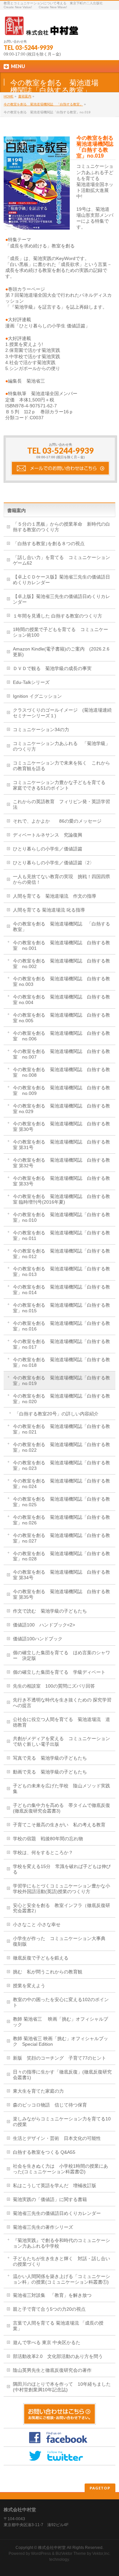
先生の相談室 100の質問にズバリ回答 (54, 1686)
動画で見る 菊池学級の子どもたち (50, 1772)
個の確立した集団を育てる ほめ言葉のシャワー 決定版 (61, 1655)
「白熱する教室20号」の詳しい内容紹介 (57, 1414)
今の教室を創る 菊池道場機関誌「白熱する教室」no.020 (61, 1399)
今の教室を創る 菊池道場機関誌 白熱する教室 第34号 (61, 1575)
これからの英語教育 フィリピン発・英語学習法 (61, 804)
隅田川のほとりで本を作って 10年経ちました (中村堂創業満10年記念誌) (64, 2387)
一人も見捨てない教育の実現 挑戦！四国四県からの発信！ (61, 879)
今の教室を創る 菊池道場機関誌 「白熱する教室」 (43, 104)
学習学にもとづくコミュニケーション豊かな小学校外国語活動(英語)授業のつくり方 (61, 1889)
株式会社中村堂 (52, 2548)
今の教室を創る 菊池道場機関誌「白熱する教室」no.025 (61, 1502)
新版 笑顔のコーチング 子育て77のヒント (59, 2058)
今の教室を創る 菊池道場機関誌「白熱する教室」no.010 (61, 1217)
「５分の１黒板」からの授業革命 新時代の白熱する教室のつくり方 (61, 527)
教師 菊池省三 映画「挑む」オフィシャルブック (60, 2022)
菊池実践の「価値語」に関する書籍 (50, 2199)
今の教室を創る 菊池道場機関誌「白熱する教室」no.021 (61, 1429)
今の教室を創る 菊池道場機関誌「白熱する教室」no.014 (61, 1290)
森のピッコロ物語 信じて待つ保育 (50, 2105)
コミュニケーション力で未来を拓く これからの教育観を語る (61, 766)
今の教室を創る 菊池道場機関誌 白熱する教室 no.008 (61, 1072)
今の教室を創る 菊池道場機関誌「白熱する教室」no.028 (61, 1556)
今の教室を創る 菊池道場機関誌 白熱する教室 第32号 (61, 1163)
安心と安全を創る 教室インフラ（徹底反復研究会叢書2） (61, 1908)
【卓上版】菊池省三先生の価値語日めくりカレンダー (61, 599)
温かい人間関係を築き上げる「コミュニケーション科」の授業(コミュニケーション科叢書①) (61, 2279)
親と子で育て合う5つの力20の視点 (49, 2309)
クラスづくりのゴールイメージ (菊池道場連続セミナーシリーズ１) (62, 713)
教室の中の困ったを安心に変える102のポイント (61, 2002)
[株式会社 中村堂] (41, 28)
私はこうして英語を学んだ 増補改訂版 (55, 2185)
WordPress (41, 2554)
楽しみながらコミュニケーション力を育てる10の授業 (62, 2122)
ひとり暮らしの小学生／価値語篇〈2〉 (54, 863)
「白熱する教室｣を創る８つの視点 (49, 543)
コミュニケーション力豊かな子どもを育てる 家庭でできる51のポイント (61, 785)
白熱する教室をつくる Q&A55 (44, 2152)
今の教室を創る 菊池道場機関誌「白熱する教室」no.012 (61, 1254)
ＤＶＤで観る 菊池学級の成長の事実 (52, 668)
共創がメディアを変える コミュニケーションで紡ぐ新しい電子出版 (61, 1741)
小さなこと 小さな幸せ (37, 1924)
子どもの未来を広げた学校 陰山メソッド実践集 (61, 1789)
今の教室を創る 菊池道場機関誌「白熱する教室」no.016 (61, 1326)
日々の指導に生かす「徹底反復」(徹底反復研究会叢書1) (62, 2075)
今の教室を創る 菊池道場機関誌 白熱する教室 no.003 (61, 981)
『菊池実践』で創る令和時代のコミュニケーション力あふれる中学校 (61, 2243)
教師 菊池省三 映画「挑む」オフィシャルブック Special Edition (60, 2041)
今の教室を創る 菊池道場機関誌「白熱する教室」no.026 (61, 1520)
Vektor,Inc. (101, 2554)
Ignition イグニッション (37, 696)
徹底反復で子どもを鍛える (41, 1958)
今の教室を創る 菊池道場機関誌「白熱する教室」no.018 (61, 1362)
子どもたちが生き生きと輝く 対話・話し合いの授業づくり (61, 2261)
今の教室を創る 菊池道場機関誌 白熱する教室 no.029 (61, 1109)
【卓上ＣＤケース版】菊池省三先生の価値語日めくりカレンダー (61, 580)
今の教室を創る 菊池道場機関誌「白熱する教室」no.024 (61, 1484)
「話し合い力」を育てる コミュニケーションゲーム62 (61, 560)
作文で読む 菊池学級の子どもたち (50, 1611)
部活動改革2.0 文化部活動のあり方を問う (58, 2356)
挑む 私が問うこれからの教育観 (48, 1972)
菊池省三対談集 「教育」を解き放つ (52, 2295)
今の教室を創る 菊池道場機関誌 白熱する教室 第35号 (61, 1594)
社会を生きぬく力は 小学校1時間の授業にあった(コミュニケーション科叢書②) (60, 2169)
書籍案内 (25, 96)
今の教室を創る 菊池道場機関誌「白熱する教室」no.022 (61, 1447)
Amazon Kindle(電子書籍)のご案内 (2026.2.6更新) (61, 652)
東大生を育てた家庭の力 (38, 2091)
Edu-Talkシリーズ (31, 682)
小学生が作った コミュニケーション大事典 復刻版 (61, 1941)
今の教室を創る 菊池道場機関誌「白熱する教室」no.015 (61, 1308)
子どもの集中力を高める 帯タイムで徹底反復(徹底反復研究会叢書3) (61, 1808)
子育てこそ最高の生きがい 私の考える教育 (59, 1825)
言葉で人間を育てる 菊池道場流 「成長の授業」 (58, 2326)
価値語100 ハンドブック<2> (44, 1625)
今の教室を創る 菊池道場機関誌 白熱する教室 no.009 (61, 1090)
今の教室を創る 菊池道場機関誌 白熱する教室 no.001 (61, 945)
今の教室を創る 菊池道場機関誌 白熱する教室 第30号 (61, 1126)
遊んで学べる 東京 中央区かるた (47, 2342)
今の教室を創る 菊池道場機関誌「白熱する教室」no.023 (61, 1465)
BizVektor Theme (71, 2554)
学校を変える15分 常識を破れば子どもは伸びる (62, 1869)
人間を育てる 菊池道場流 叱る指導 (49, 910)
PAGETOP (100, 2488)
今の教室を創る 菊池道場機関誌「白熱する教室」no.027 (61, 1538)
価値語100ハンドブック (38, 1639)
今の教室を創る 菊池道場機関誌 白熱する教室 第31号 (61, 1145)
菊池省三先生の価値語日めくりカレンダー (57, 2213)
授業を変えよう (29, 1986)
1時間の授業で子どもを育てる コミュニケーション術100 (60, 632)
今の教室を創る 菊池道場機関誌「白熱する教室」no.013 (61, 1271)
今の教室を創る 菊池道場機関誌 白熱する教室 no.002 (61, 964)
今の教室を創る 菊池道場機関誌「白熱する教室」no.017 (61, 1344)
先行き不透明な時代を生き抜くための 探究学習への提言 (62, 1703)
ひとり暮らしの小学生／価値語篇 (48, 849)
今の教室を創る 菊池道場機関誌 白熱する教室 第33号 (61, 1181)
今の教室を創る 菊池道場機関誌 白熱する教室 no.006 (61, 1036)
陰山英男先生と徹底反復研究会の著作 (52, 2370)
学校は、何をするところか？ (43, 1852)
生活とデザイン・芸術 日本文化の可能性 (57, 2138)
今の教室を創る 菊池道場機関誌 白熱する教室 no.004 (61, 1000)
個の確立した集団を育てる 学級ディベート (59, 1672)
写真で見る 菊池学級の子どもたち (50, 1758)
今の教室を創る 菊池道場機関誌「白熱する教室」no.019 (61, 1381)
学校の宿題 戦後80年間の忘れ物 (48, 1839)
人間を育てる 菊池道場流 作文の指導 (55, 896)
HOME (9, 96)
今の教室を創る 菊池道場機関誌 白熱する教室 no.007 (61, 1054)
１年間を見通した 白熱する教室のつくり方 (58, 616)
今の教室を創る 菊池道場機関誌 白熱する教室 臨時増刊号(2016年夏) (61, 1199)
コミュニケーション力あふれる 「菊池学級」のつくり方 (61, 746)
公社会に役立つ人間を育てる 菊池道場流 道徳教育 (61, 1722)
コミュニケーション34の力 (41, 729)
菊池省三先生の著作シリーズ (43, 2227)
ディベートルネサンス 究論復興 (48, 835)
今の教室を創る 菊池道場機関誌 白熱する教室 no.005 (61, 1018)
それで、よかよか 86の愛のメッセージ (57, 821)
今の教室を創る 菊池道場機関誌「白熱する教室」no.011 (61, 1235)
